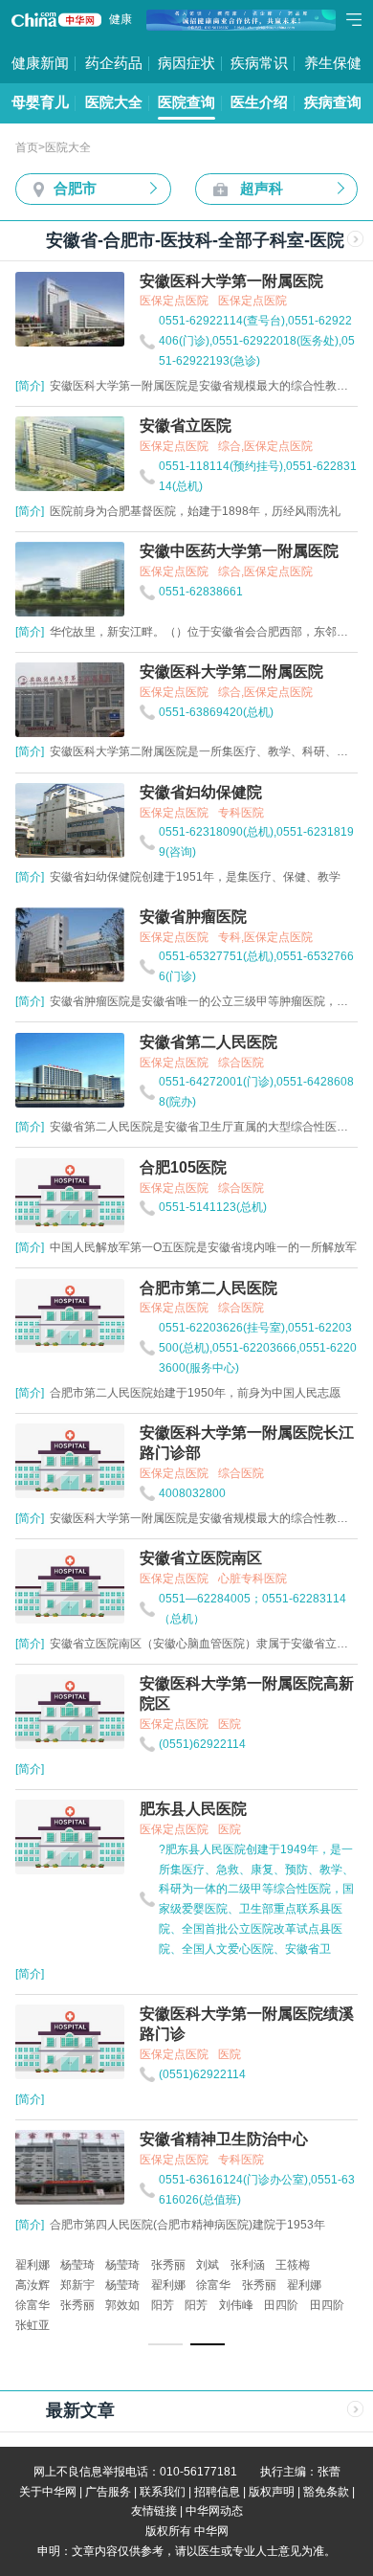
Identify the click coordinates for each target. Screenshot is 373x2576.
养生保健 (333, 63)
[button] (165, 2344)
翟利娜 (33, 2265)
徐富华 (213, 2285)
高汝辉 (33, 2285)
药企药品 (114, 63)
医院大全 (114, 102)
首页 (27, 147)
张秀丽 (168, 2265)
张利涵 (248, 2265)
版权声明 (272, 2492)
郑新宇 (77, 2285)
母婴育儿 (40, 102)
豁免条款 (326, 2492)
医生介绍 (259, 102)
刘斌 (208, 2265)
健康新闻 (40, 63)
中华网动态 (214, 2511)
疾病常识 (259, 63)
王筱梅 (293, 2265)
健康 (121, 19)
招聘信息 (217, 2492)
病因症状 (186, 63)
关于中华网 (48, 2492)
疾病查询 (333, 102)
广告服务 (108, 2492)
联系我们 (163, 2492)
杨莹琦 (77, 2265)
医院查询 (186, 102)
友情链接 (154, 2511)
